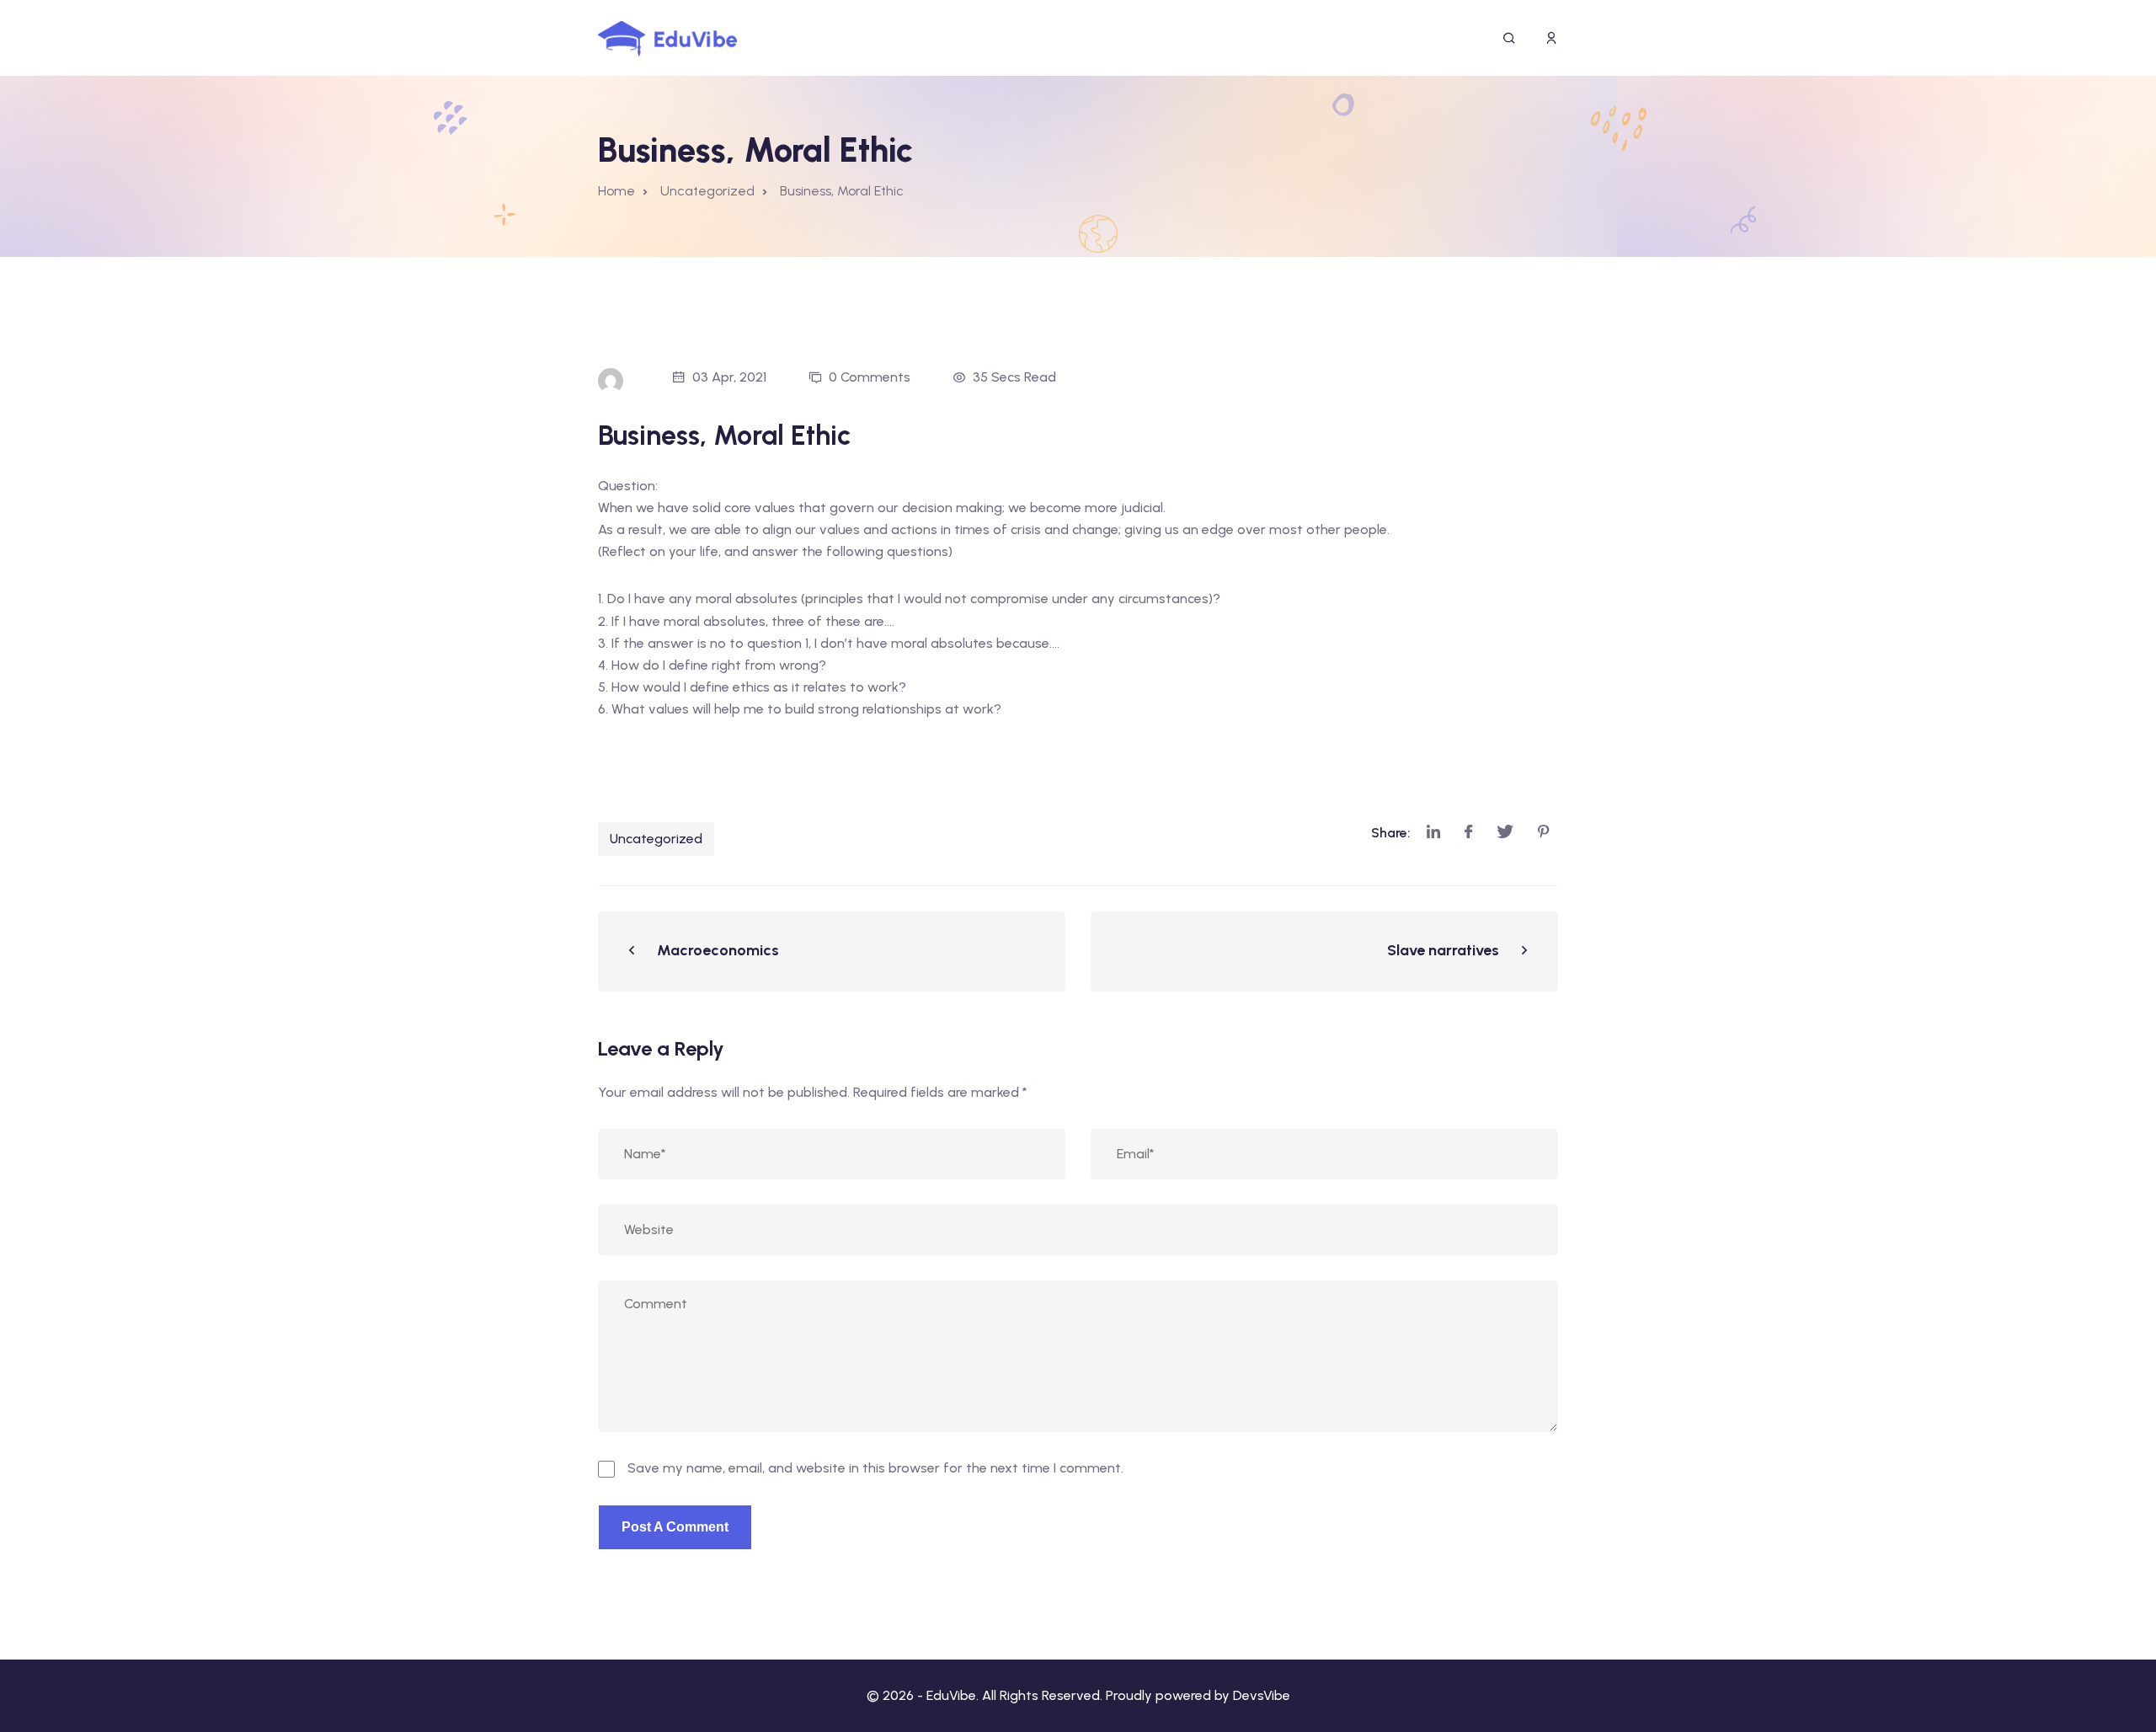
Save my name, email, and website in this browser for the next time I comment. (875, 1468)
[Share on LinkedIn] (1433, 833)
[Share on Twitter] (1505, 833)
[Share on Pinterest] (1544, 833)
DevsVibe (1262, 1695)
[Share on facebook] (1468, 833)
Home (616, 191)
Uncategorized (656, 839)
